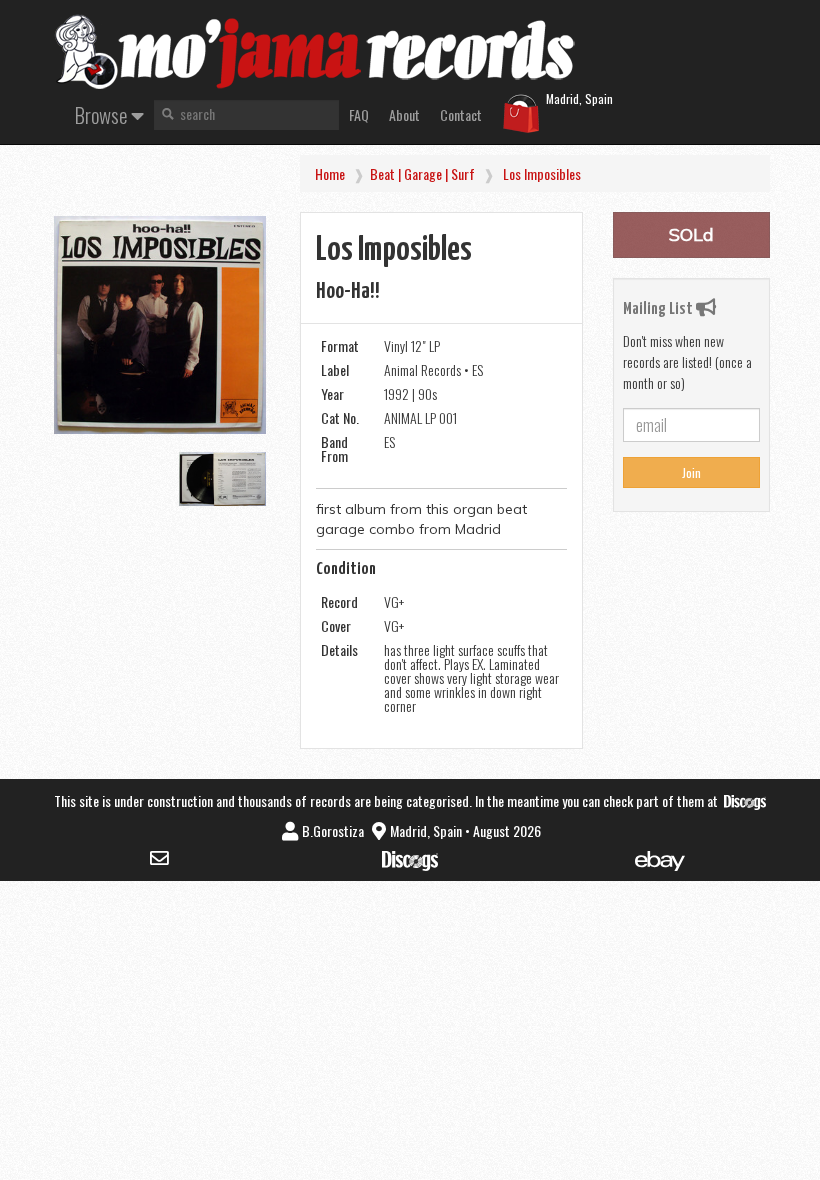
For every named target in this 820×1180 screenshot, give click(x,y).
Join (691, 472)
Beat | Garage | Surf (422, 173)
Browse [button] (103, 114)
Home (330, 173)
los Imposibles (542, 173)
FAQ (359, 114)
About (404, 114)
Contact (461, 114)
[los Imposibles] (160, 325)
